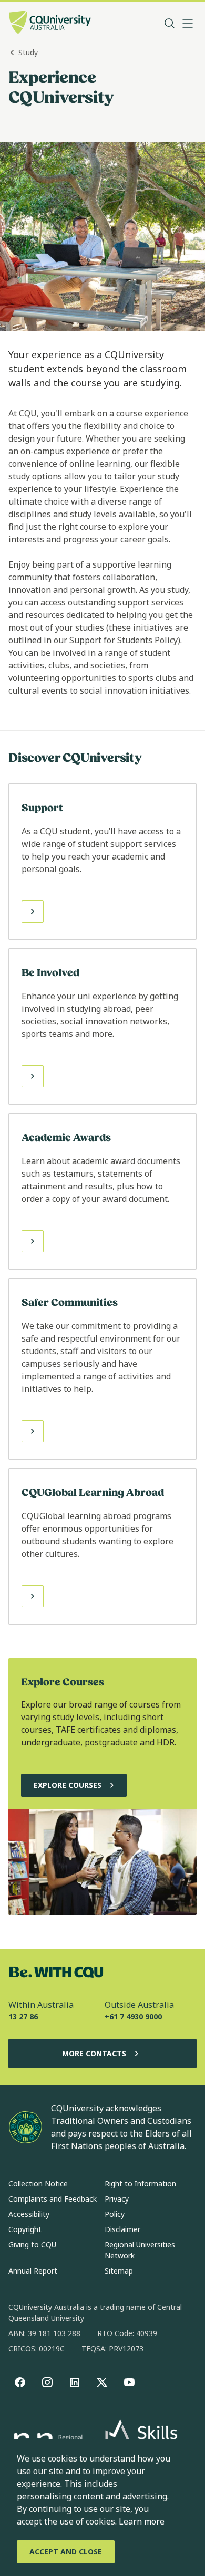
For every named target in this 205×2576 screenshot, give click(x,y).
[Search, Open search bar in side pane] (170, 24)
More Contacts (94, 2053)
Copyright (25, 2229)
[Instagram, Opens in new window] (47, 2382)
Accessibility (29, 2214)
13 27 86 (23, 2017)
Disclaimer (122, 2229)
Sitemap (119, 2271)
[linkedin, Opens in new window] (75, 2382)
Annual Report (33, 2271)
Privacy (117, 2199)
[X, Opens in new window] (102, 2382)
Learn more (142, 2521)
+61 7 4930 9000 (133, 2017)
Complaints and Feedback (53, 2199)
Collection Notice (38, 2184)
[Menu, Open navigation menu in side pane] (188, 24)
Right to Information (140, 2184)
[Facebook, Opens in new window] (20, 2382)
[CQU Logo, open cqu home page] (50, 23)
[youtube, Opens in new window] (129, 2382)
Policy (115, 2214)
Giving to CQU (32, 2244)
